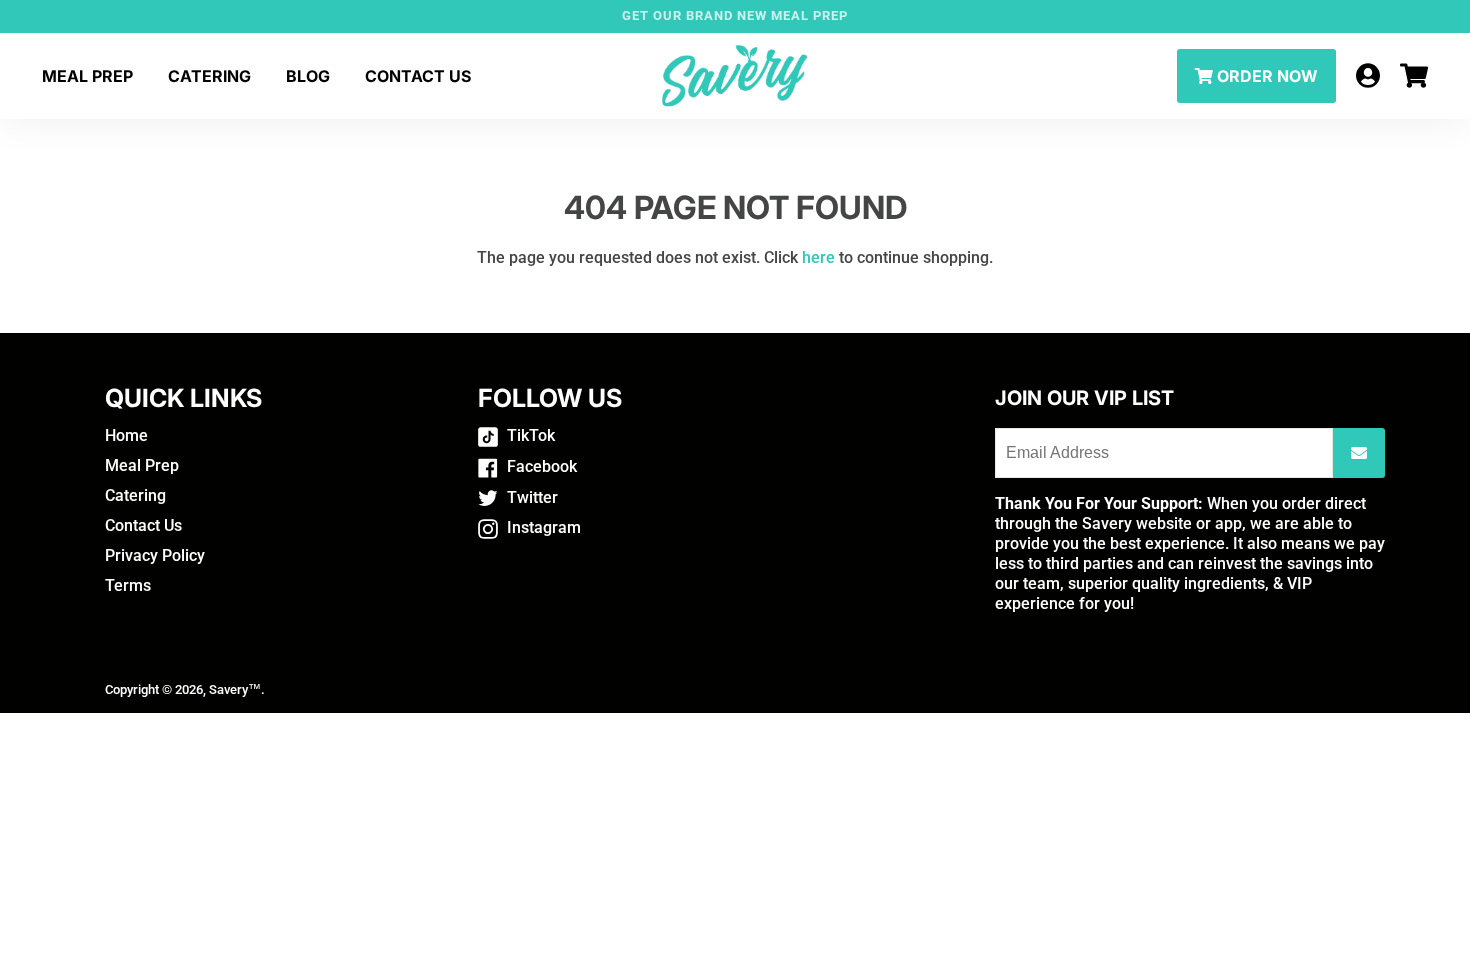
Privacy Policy (155, 555)
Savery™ (235, 689)
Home (126, 435)
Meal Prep (87, 76)
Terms (128, 585)
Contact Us (418, 76)
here (818, 257)
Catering (209, 76)
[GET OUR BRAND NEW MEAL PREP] (735, 16)
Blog (308, 76)
